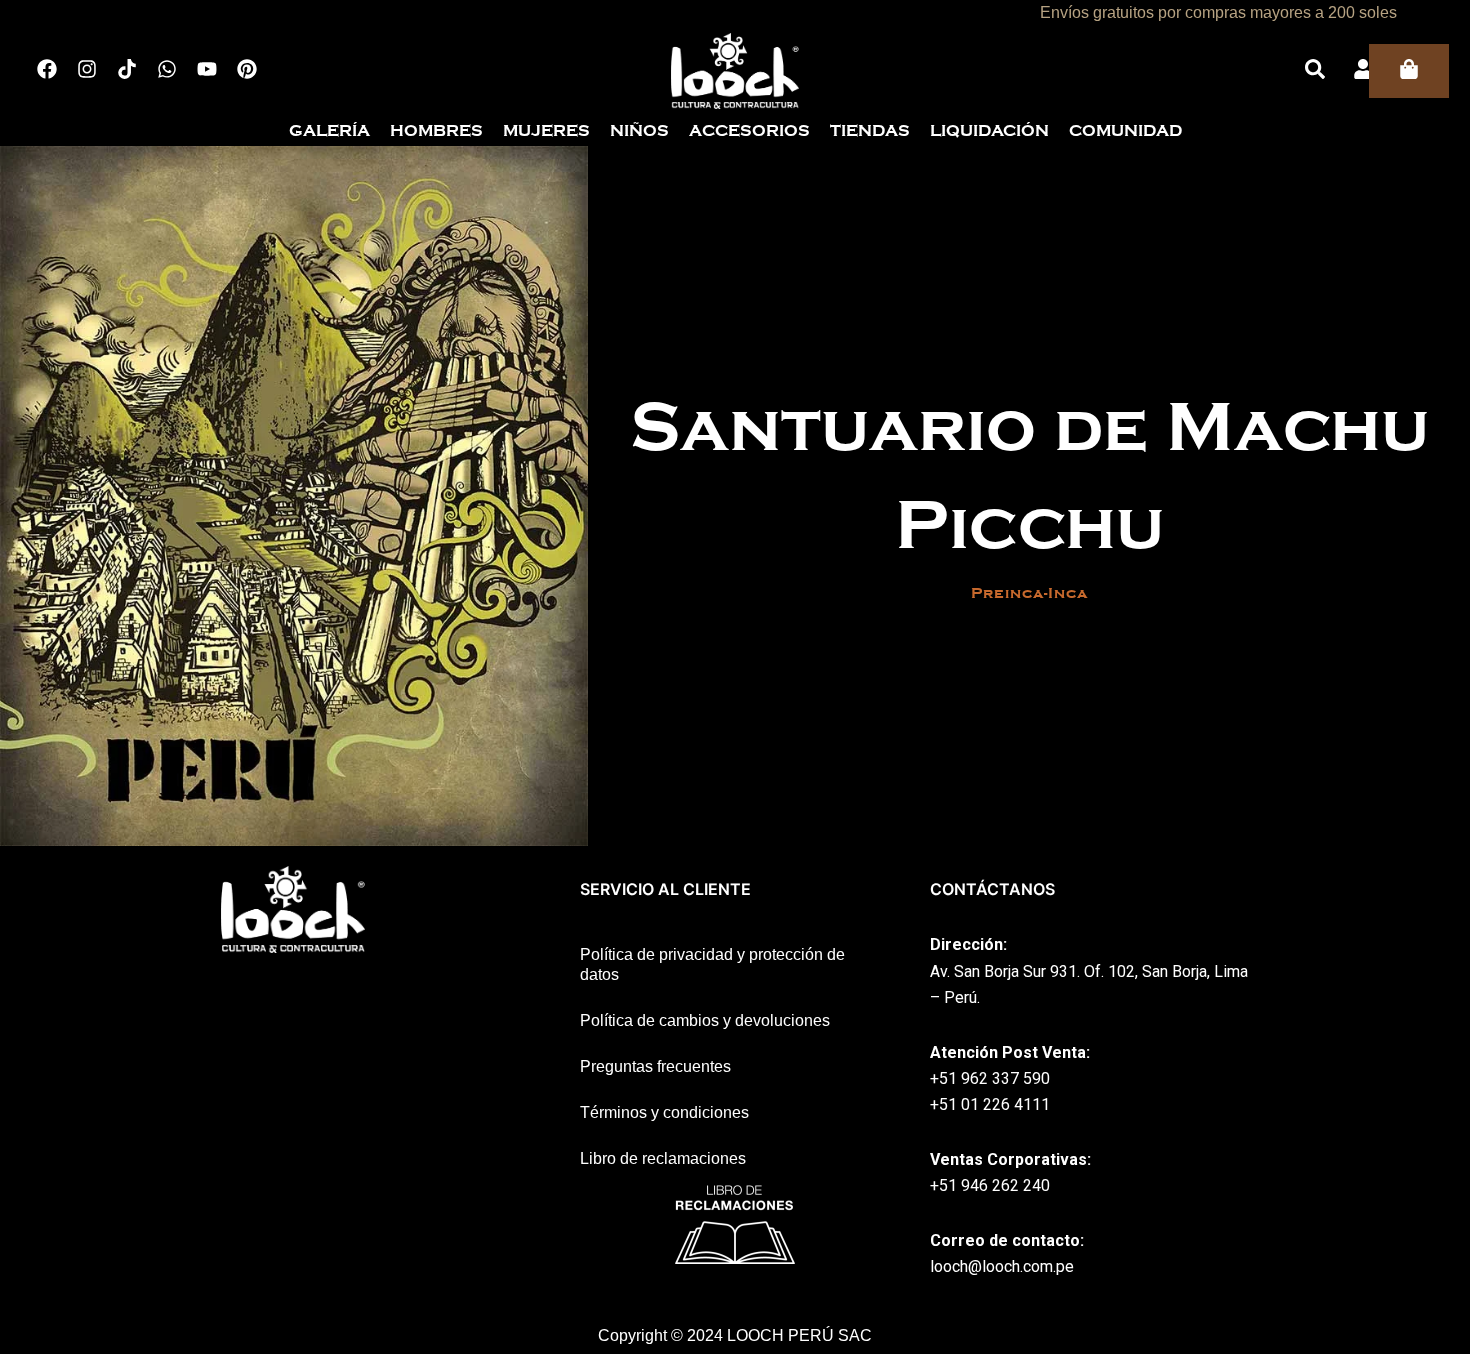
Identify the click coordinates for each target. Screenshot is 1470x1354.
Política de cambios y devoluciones (705, 1020)
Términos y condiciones (664, 1112)
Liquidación (989, 131)
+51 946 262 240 (990, 1185)
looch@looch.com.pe (1002, 1266)
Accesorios (749, 131)
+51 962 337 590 (990, 1078)
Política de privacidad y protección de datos (712, 964)
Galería (329, 131)
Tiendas (870, 131)
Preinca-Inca (1029, 593)
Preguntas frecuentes (655, 1066)
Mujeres (546, 131)
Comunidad (1125, 131)
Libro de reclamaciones (663, 1158)
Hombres (436, 131)
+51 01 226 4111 (990, 1104)
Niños (639, 131)
